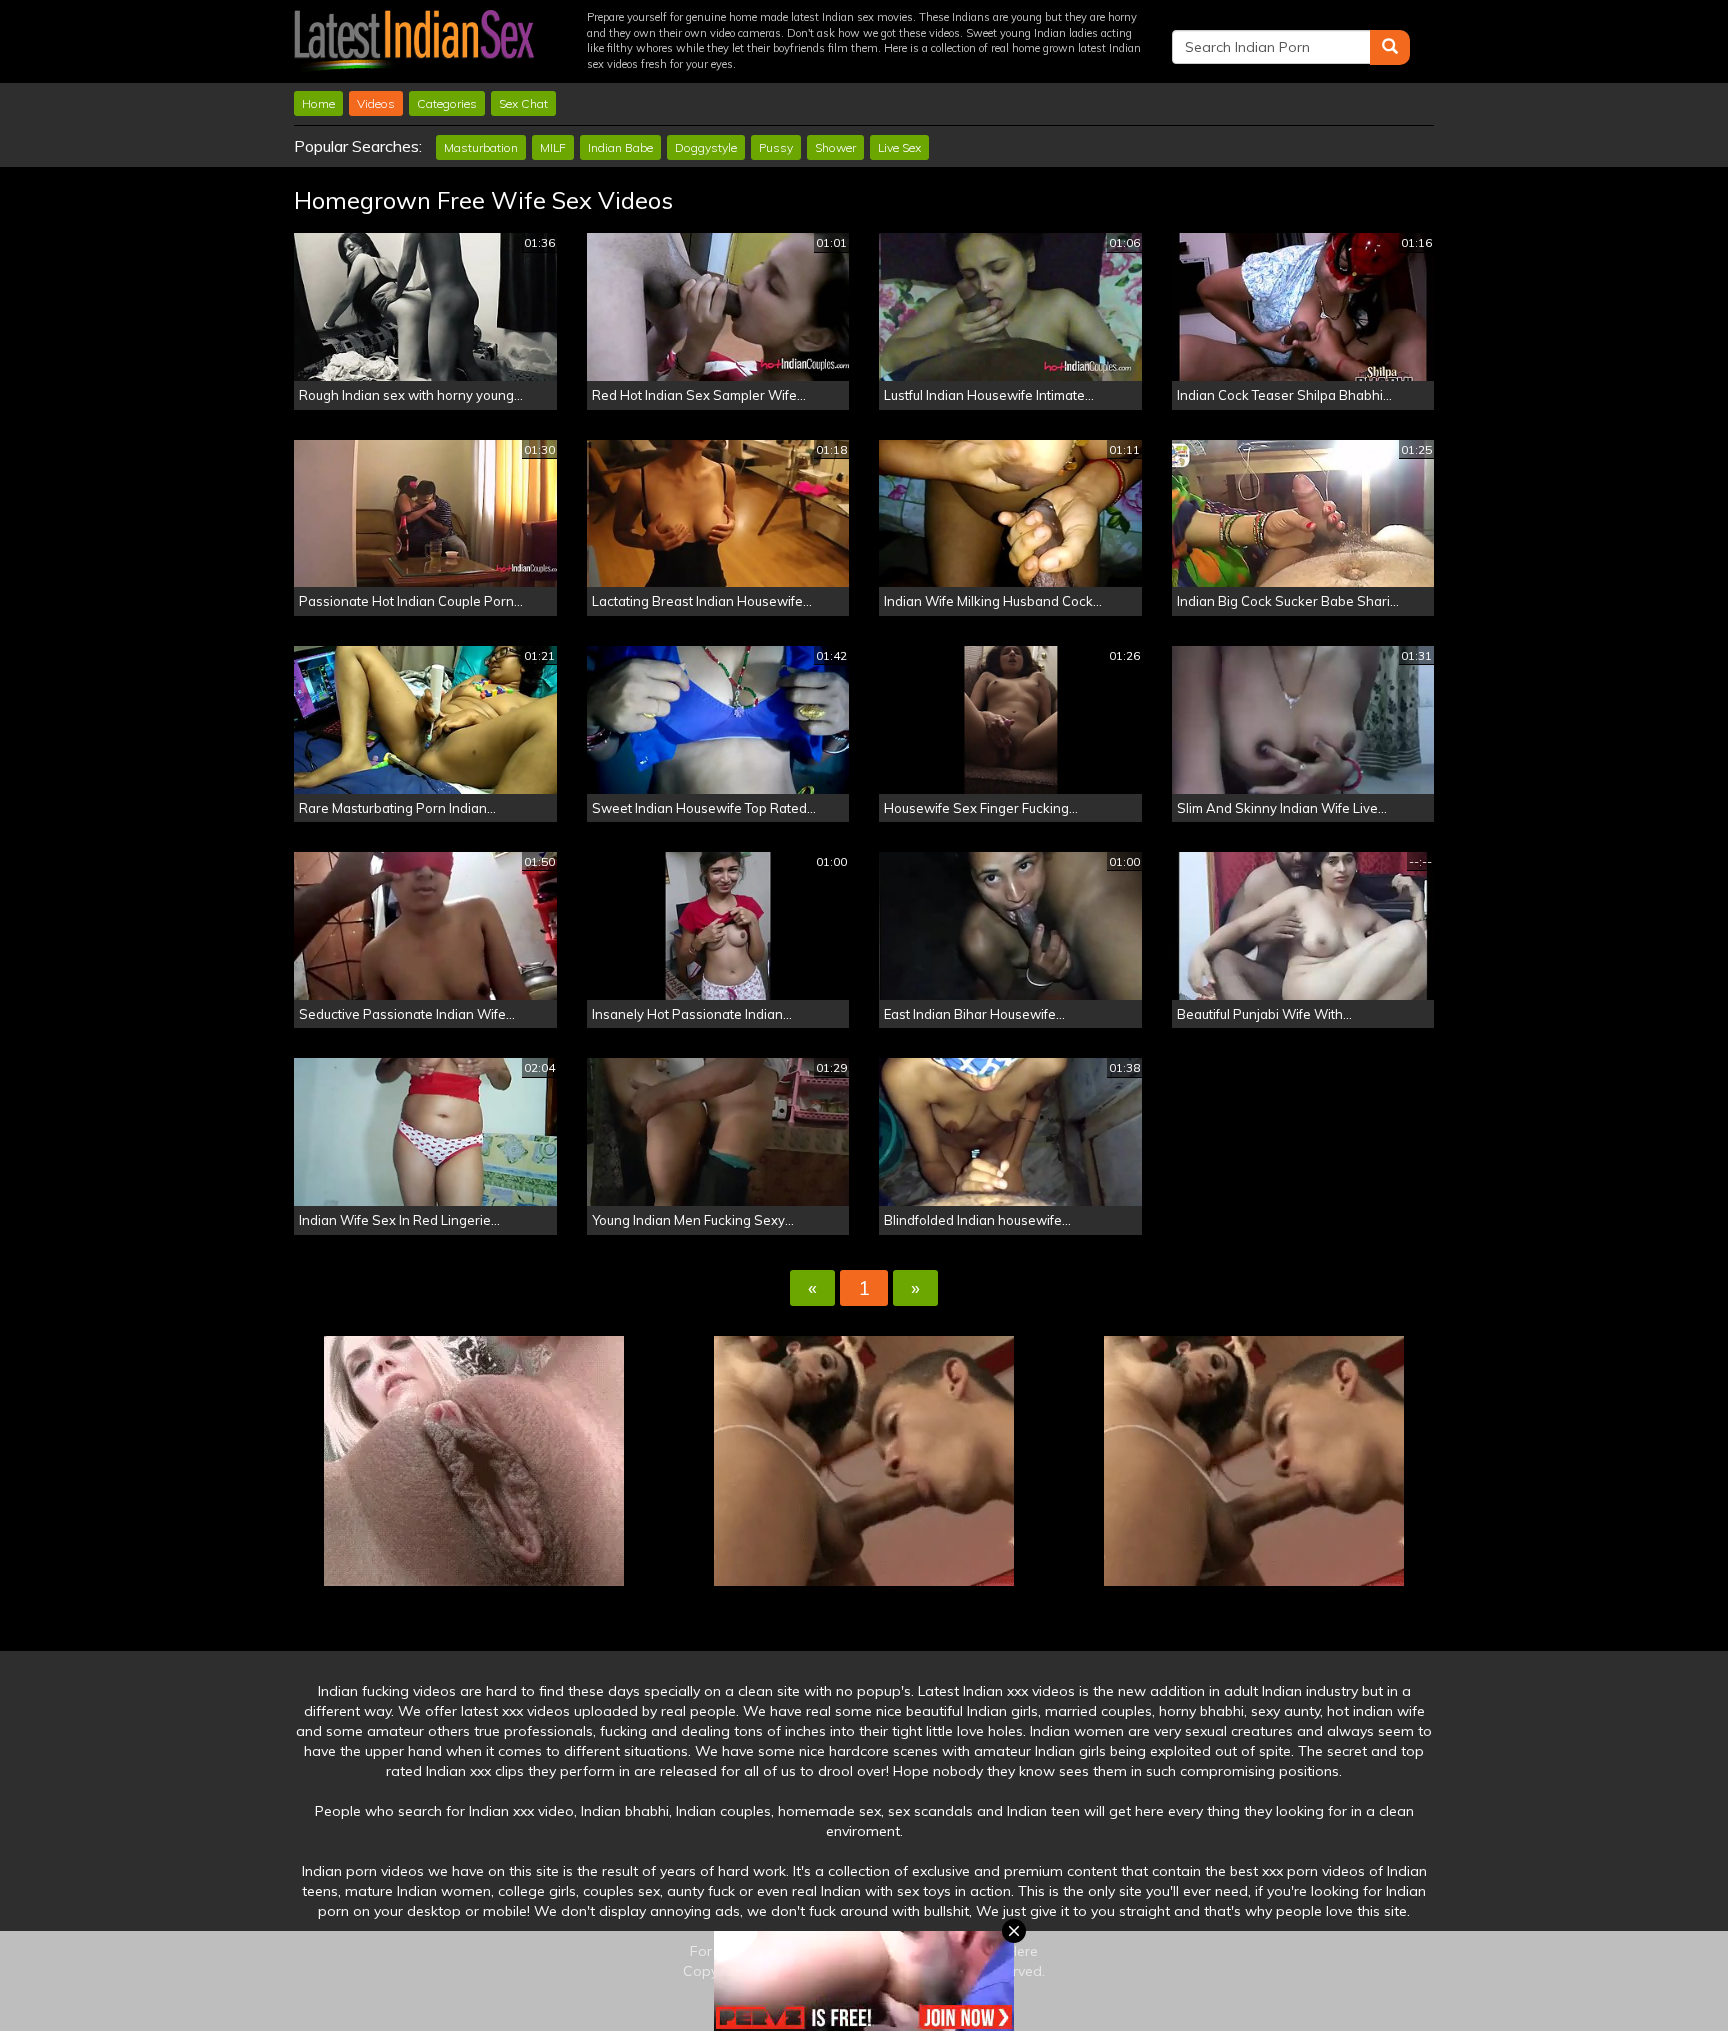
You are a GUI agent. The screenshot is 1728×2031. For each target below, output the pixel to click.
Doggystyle (706, 147)
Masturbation (481, 147)
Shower (835, 147)
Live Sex (899, 147)
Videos (376, 103)
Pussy (776, 147)
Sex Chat (523, 103)
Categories (447, 103)
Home (318, 103)
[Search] (1390, 47)
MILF (553, 147)
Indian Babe (620, 147)
